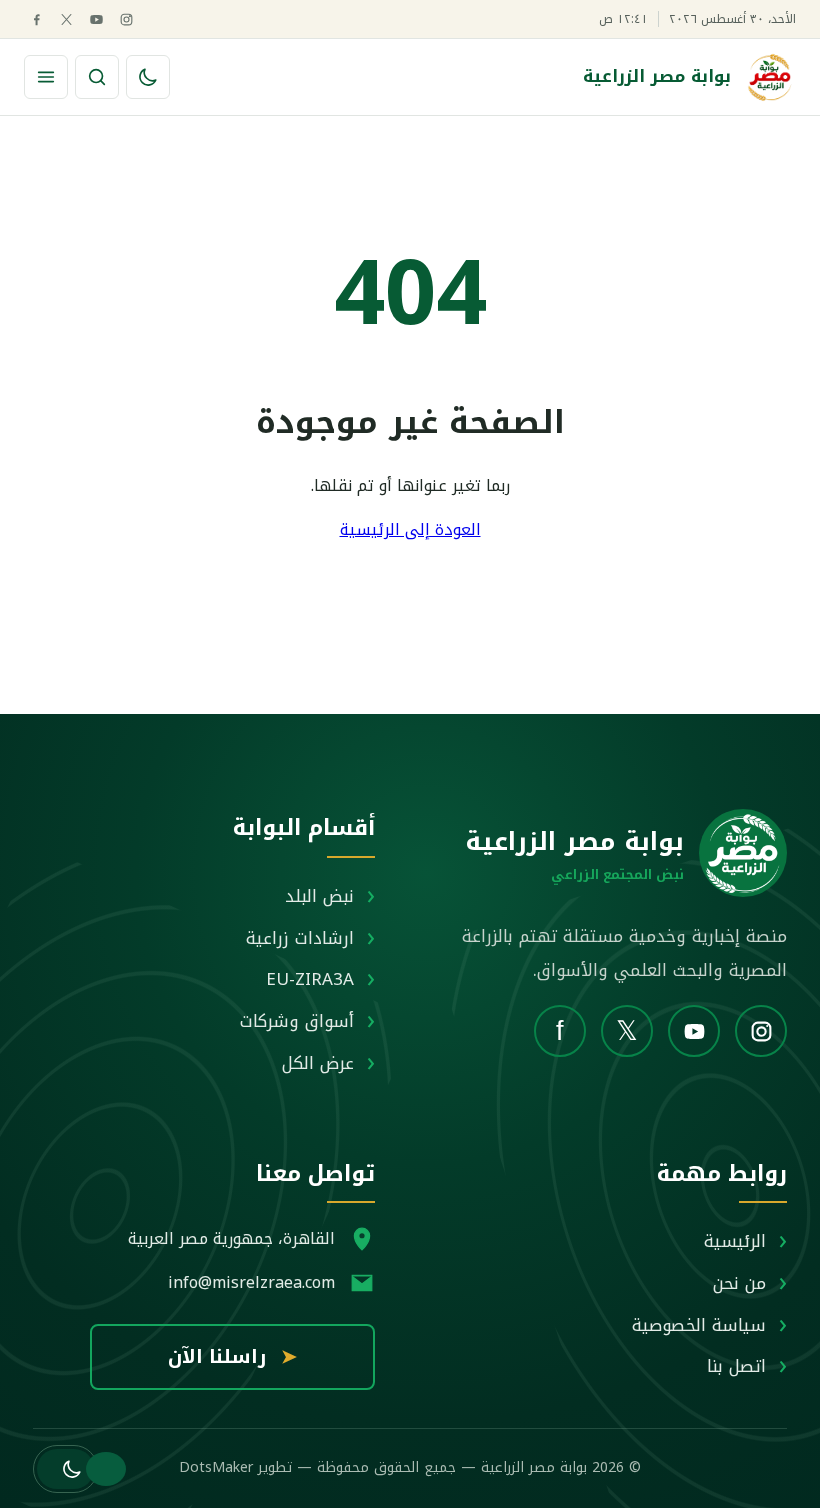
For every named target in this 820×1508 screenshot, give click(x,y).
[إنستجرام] (126, 19)
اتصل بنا (736, 1366)
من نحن (739, 1283)
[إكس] (66, 19)
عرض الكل (318, 1063)
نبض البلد (319, 896)
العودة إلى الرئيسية (410, 529)
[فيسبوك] (36, 19)
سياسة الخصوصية (699, 1325)
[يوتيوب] (96, 19)
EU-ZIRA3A (310, 979)
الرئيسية (735, 1241)
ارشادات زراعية (300, 938)
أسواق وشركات (297, 1021)
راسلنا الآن (232, 1357)
